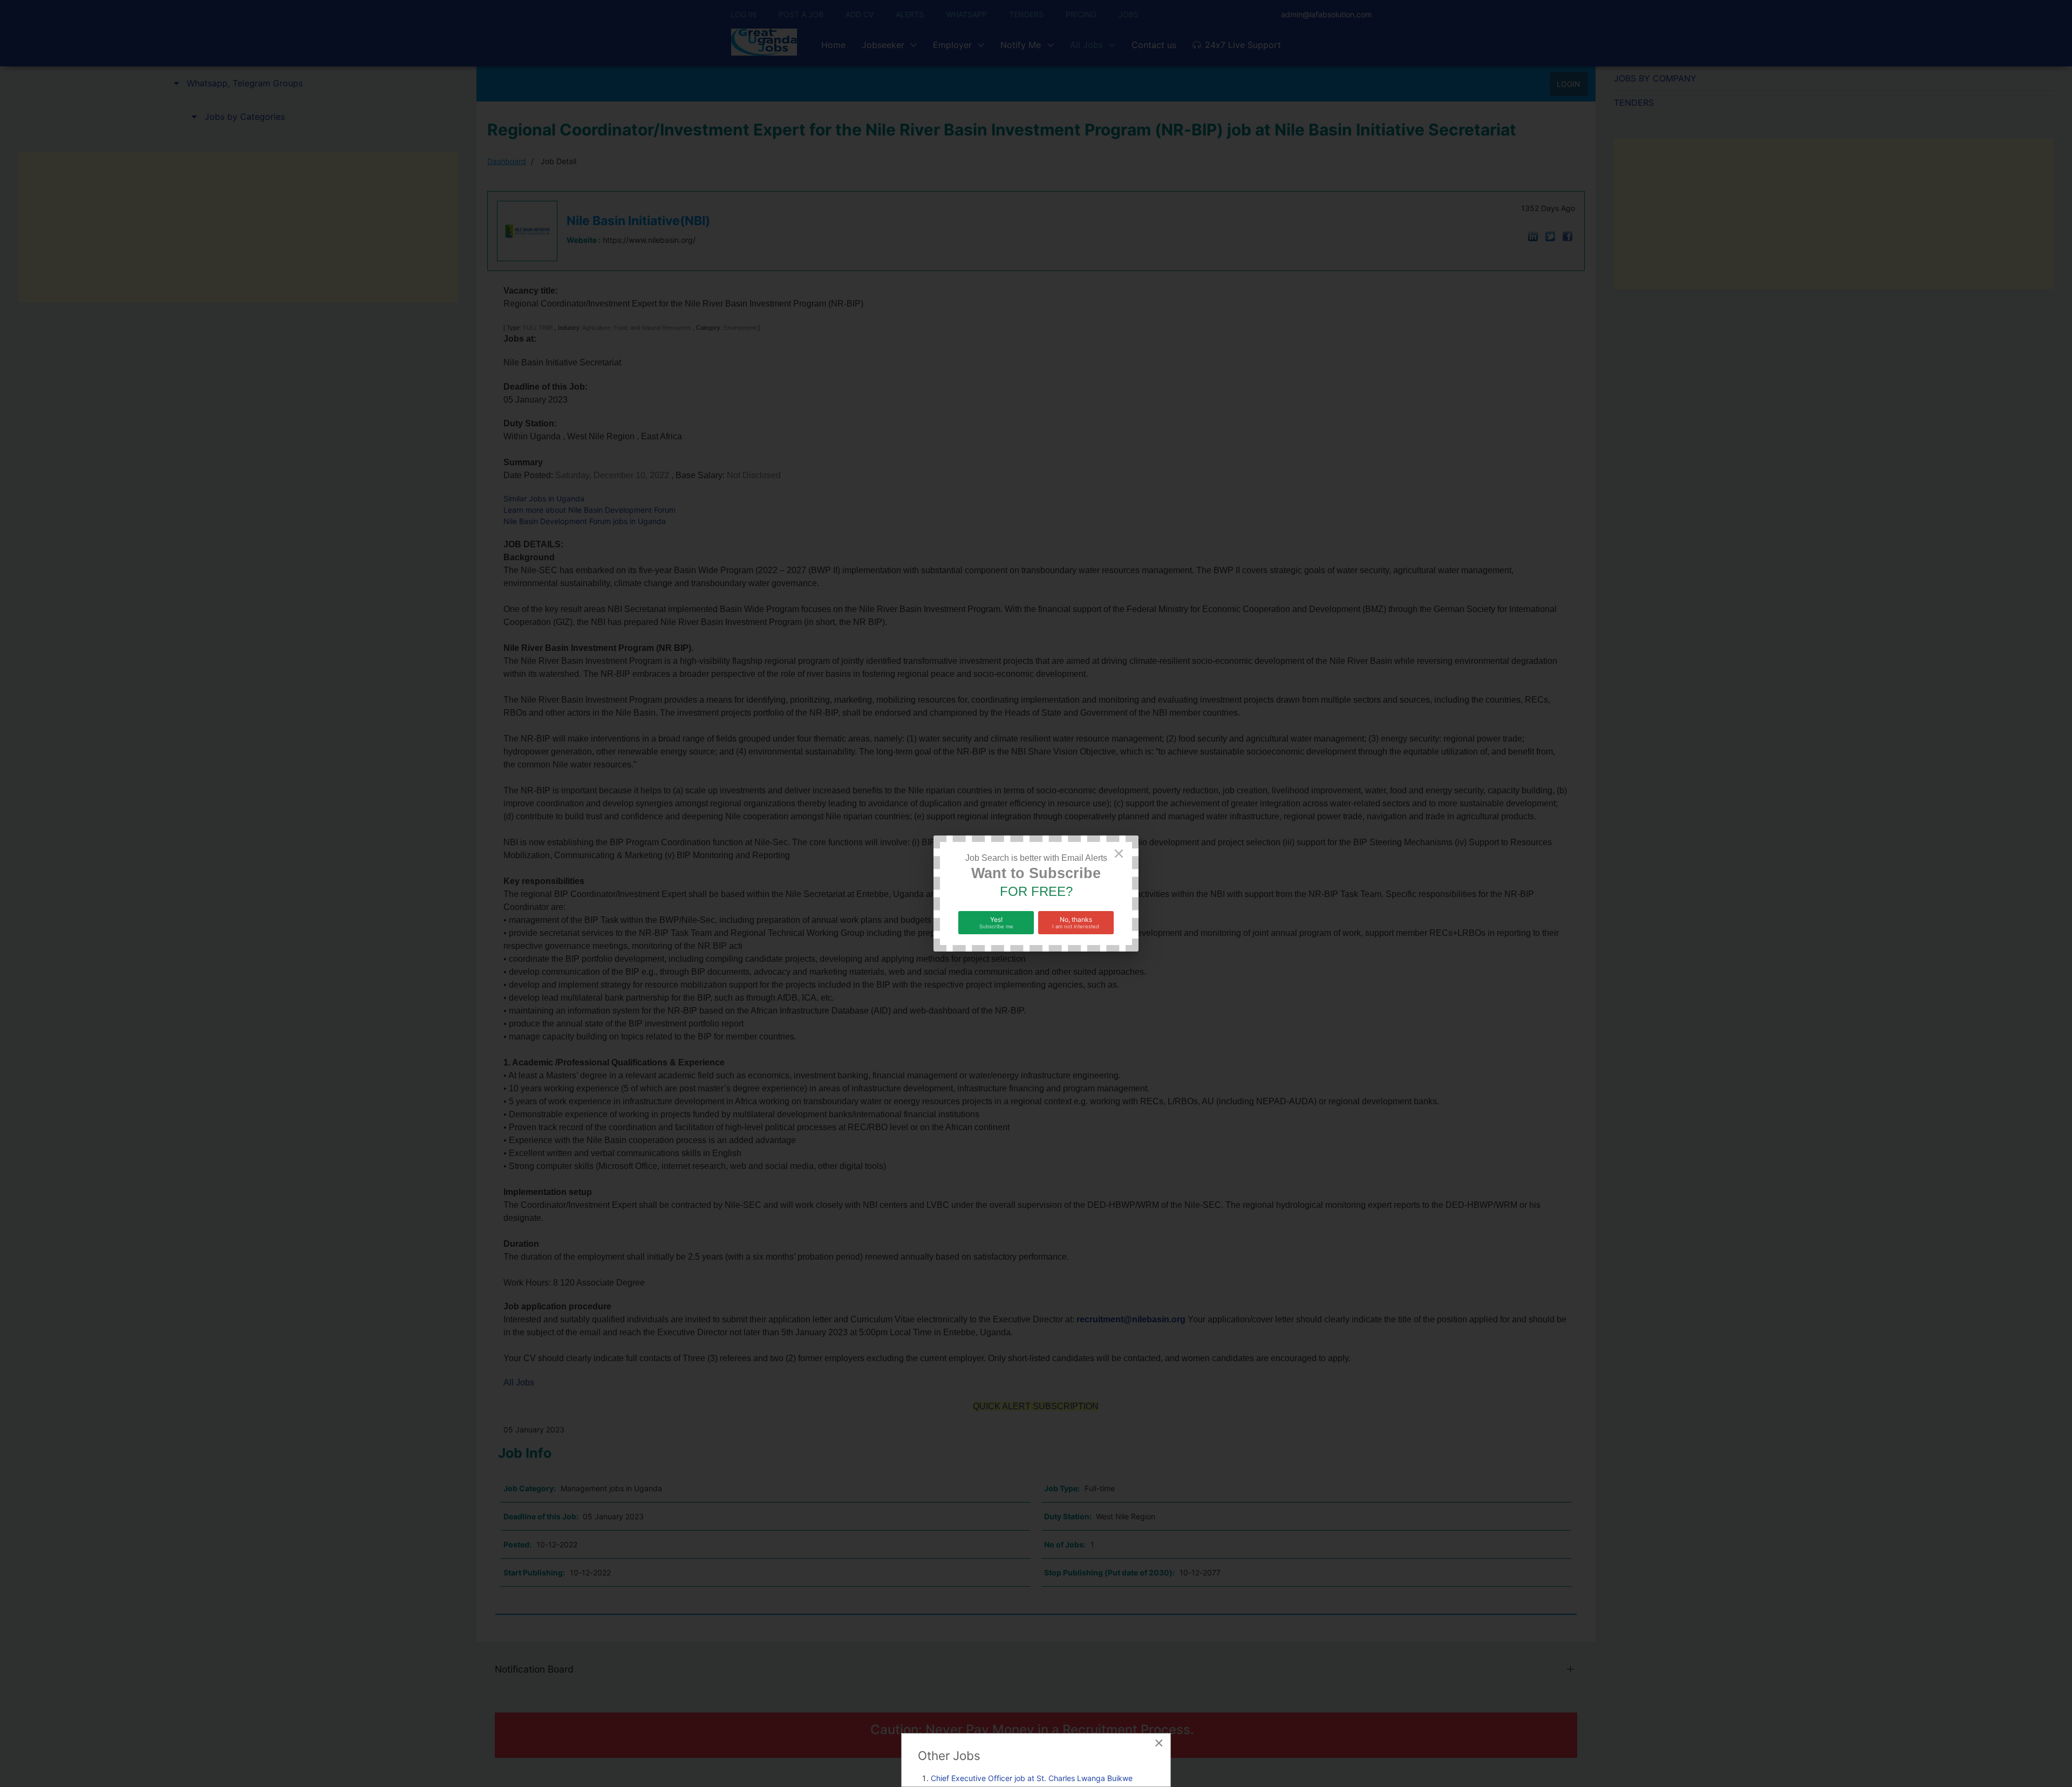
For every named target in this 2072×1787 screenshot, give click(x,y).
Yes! (996, 922)
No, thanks (1076, 922)
